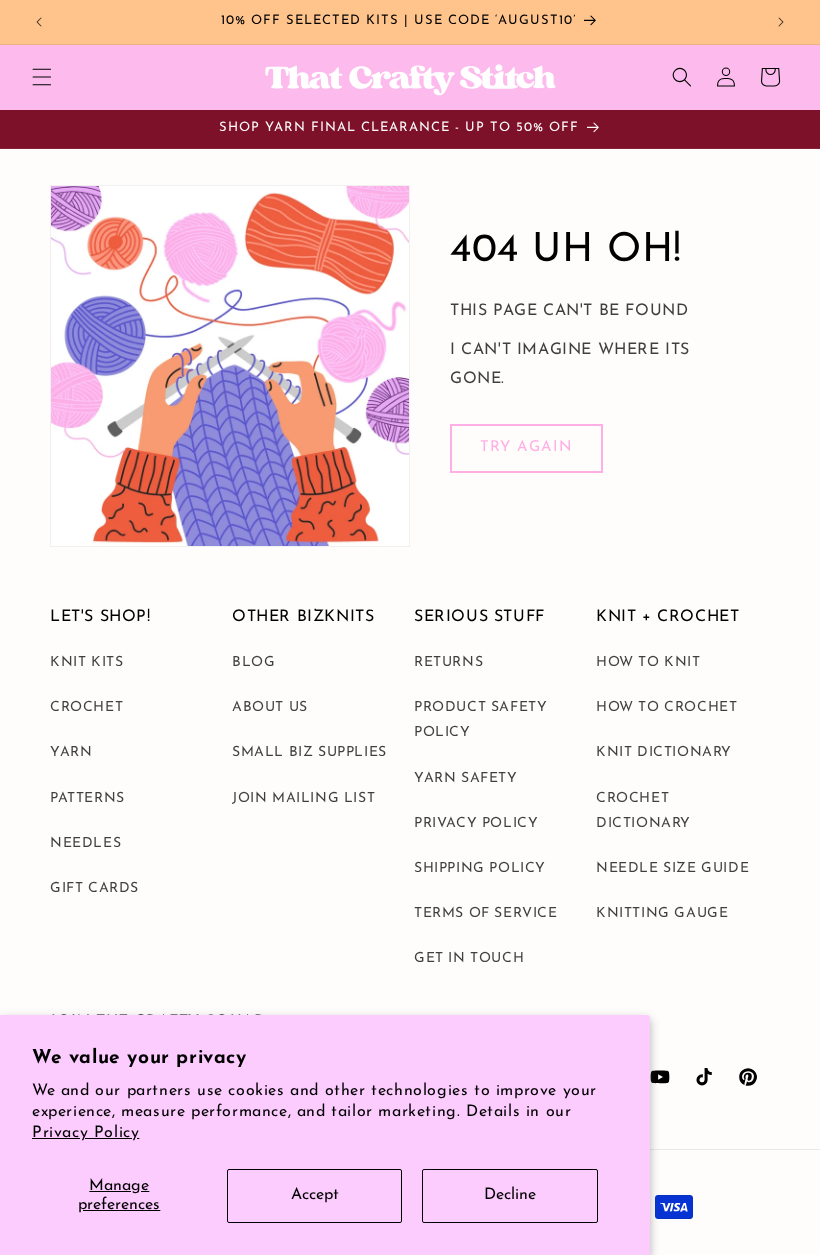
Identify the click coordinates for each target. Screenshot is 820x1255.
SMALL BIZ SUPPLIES (309, 752)
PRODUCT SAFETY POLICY (480, 720)
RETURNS (448, 662)
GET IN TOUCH (469, 958)
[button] (42, 77)
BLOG (253, 662)
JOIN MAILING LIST (303, 798)
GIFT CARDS (94, 888)
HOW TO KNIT (648, 662)
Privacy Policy (85, 1133)
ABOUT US (270, 707)
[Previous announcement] (39, 22)
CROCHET (86, 707)
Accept (315, 1195)
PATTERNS (87, 798)
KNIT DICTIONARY (664, 752)
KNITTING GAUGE (662, 913)
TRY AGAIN (526, 447)
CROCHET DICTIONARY (643, 811)
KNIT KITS (86, 662)
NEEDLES (85, 843)
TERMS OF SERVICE (486, 913)
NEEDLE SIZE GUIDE (672, 868)
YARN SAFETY (466, 778)
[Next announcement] (781, 22)
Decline (510, 1195)
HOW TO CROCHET (666, 707)
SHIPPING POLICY (480, 868)
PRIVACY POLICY (476, 823)
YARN (71, 752)
